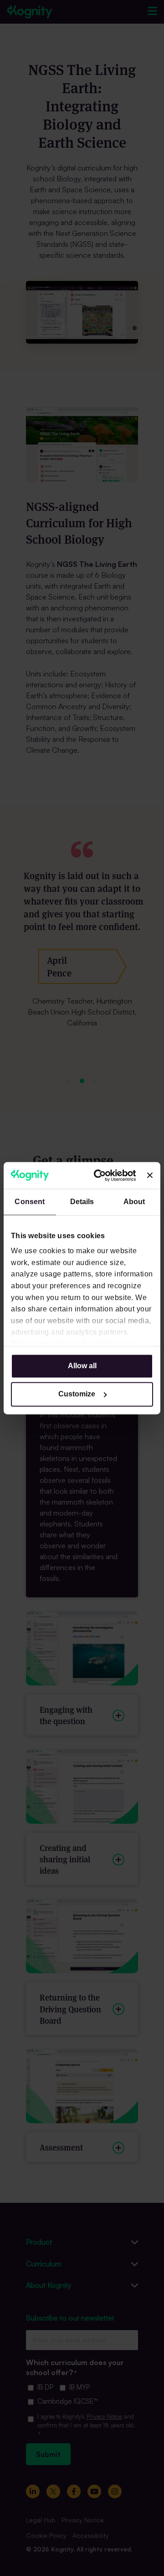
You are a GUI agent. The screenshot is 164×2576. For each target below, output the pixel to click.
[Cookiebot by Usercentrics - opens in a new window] (101, 1175)
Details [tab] (82, 1202)
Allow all (82, 1366)
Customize (77, 1394)
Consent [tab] (30, 1202)
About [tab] (134, 1202)
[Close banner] (150, 1175)
